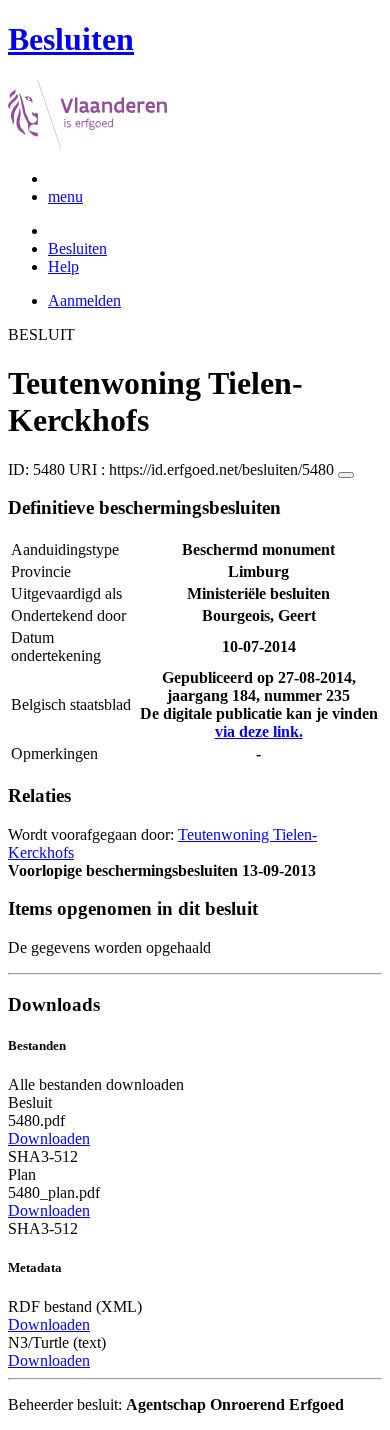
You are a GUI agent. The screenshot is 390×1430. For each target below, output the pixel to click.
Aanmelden (84, 300)
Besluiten (77, 248)
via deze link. (259, 731)
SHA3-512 (43, 1156)
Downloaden (49, 1138)
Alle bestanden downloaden (96, 1084)
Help (63, 266)
